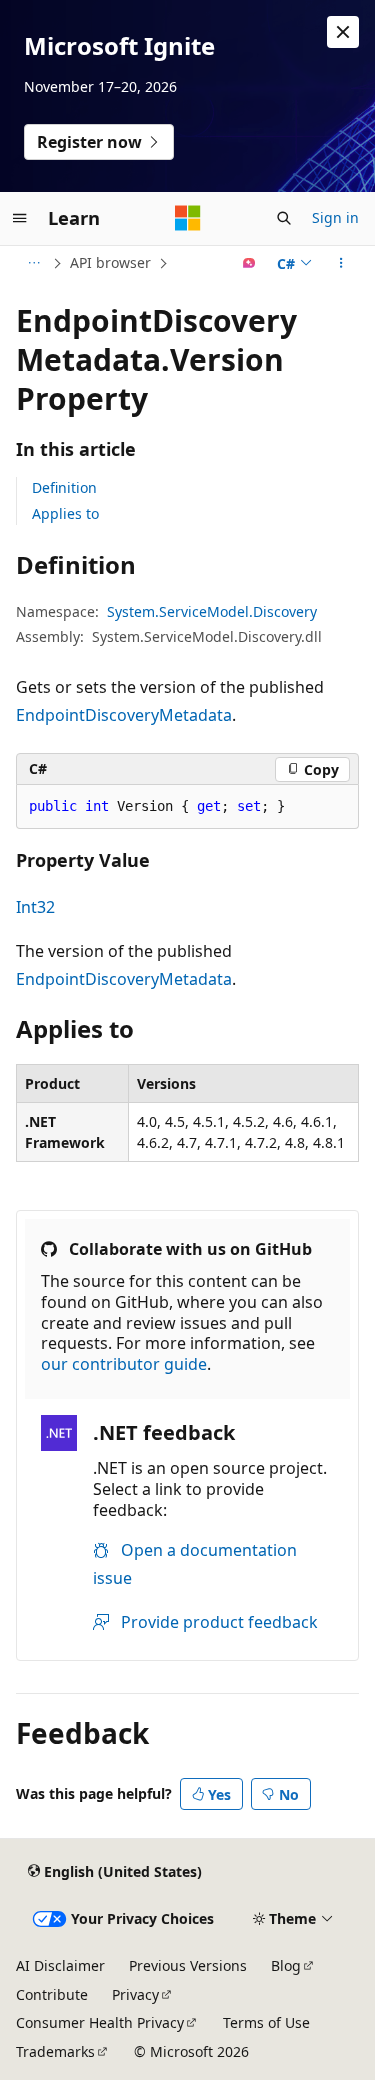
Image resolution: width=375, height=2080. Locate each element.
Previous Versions (188, 1965)
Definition (64, 487)
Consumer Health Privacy (100, 2022)
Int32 (35, 907)
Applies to (65, 513)
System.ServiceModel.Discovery (212, 611)
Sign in (335, 217)
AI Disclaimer (60, 1965)
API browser (110, 262)
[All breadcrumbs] (33, 263)
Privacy (135, 1994)
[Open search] (284, 218)
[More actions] (341, 263)
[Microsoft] (188, 218)
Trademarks (55, 2051)
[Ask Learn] (249, 263)
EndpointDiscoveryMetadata (124, 715)
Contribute (52, 1994)
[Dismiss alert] (343, 32)
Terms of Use (266, 2022)
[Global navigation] (20, 218)
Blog (286, 1965)
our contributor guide (124, 1364)
